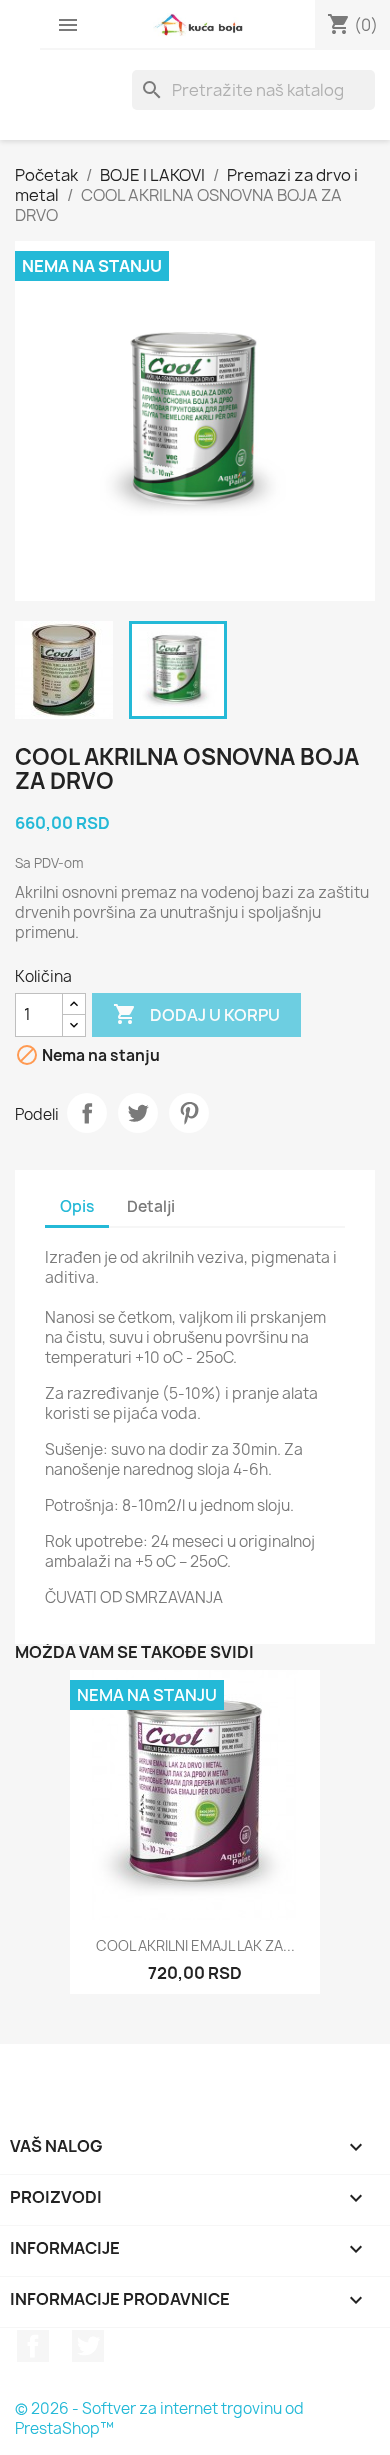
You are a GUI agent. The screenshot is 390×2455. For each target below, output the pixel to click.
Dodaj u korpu (196, 1014)
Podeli (87, 1113)
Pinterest (189, 1113)
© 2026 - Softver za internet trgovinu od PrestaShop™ (159, 2418)
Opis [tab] (77, 1206)
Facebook (33, 2346)
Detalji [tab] (151, 1206)
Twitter (88, 2346)
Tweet (138, 1113)
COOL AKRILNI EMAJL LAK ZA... (195, 1945)
